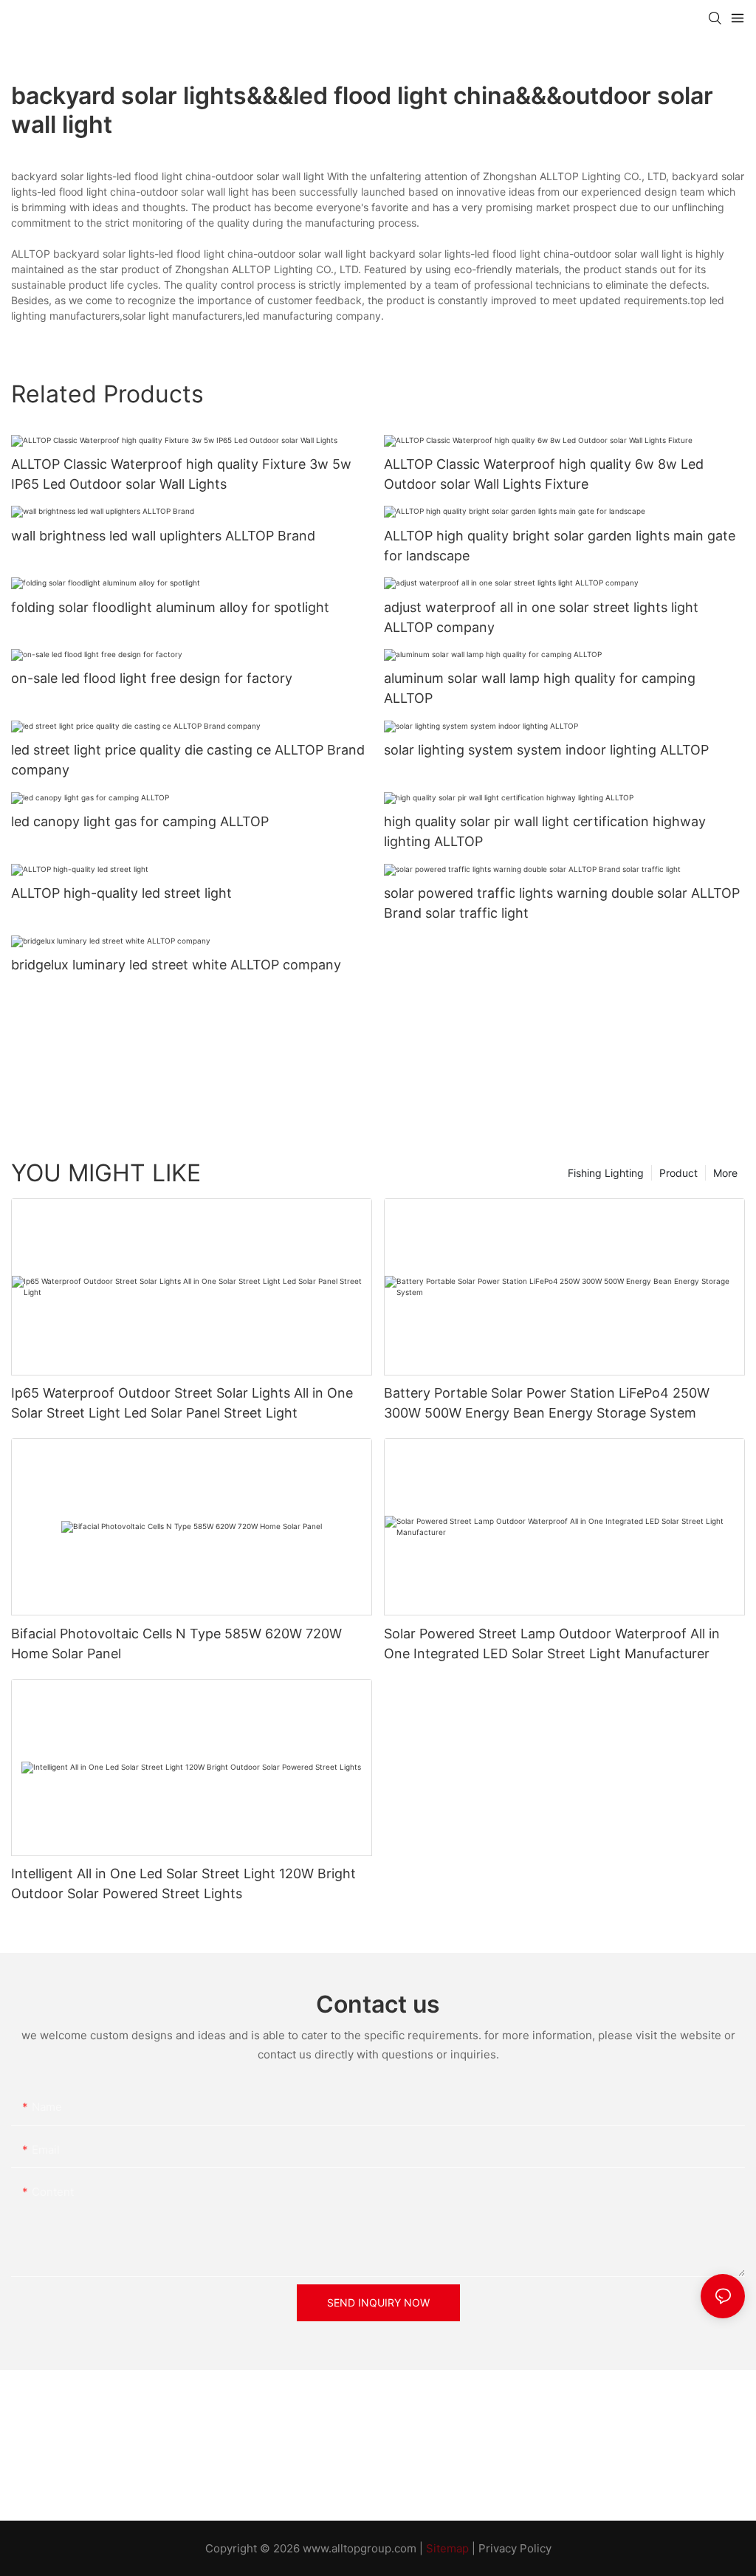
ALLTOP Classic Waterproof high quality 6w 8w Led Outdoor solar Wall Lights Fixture (544, 474)
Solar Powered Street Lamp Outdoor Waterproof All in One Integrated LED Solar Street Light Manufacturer (552, 1644)
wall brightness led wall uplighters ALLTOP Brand (163, 536)
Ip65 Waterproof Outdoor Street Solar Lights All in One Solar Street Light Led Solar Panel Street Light (182, 1403)
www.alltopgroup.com (360, 2548)
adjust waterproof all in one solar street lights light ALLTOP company (541, 617)
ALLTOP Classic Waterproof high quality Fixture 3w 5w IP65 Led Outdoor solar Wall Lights (181, 474)
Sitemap (447, 2548)
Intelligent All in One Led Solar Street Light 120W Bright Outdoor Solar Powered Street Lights (183, 1883)
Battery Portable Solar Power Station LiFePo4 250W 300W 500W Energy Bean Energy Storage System (547, 1403)
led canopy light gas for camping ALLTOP (140, 821)
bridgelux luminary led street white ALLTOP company (176, 965)
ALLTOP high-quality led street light (121, 893)
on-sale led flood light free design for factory (152, 678)
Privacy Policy (515, 2548)
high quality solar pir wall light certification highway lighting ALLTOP (545, 831)
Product (678, 1173)
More (725, 1173)
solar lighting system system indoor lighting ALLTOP (546, 750)
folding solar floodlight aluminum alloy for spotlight (170, 607)
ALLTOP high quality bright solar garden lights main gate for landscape (560, 546)
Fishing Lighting (606, 1173)
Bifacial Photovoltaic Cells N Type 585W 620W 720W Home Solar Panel (176, 1644)
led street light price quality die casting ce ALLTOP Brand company (188, 760)
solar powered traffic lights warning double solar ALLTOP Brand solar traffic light (562, 903)
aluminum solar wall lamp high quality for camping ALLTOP (540, 688)
